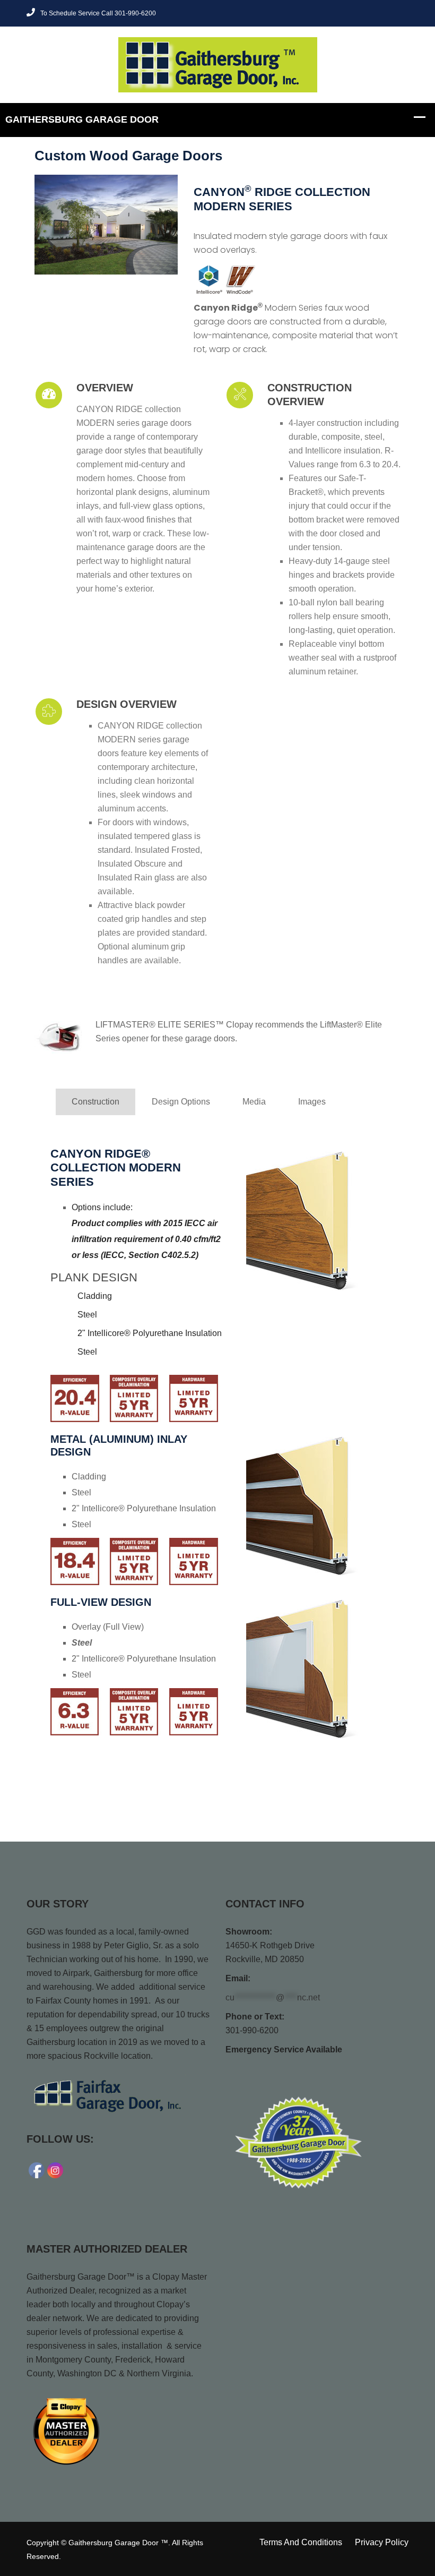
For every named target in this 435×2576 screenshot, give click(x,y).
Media (254, 1102)
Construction (95, 1102)
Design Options (181, 1102)
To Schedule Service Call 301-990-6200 (98, 13)
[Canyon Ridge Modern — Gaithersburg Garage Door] (106, 225)
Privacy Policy (382, 2542)
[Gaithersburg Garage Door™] (218, 64)
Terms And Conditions (301, 2542)
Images (312, 1102)
